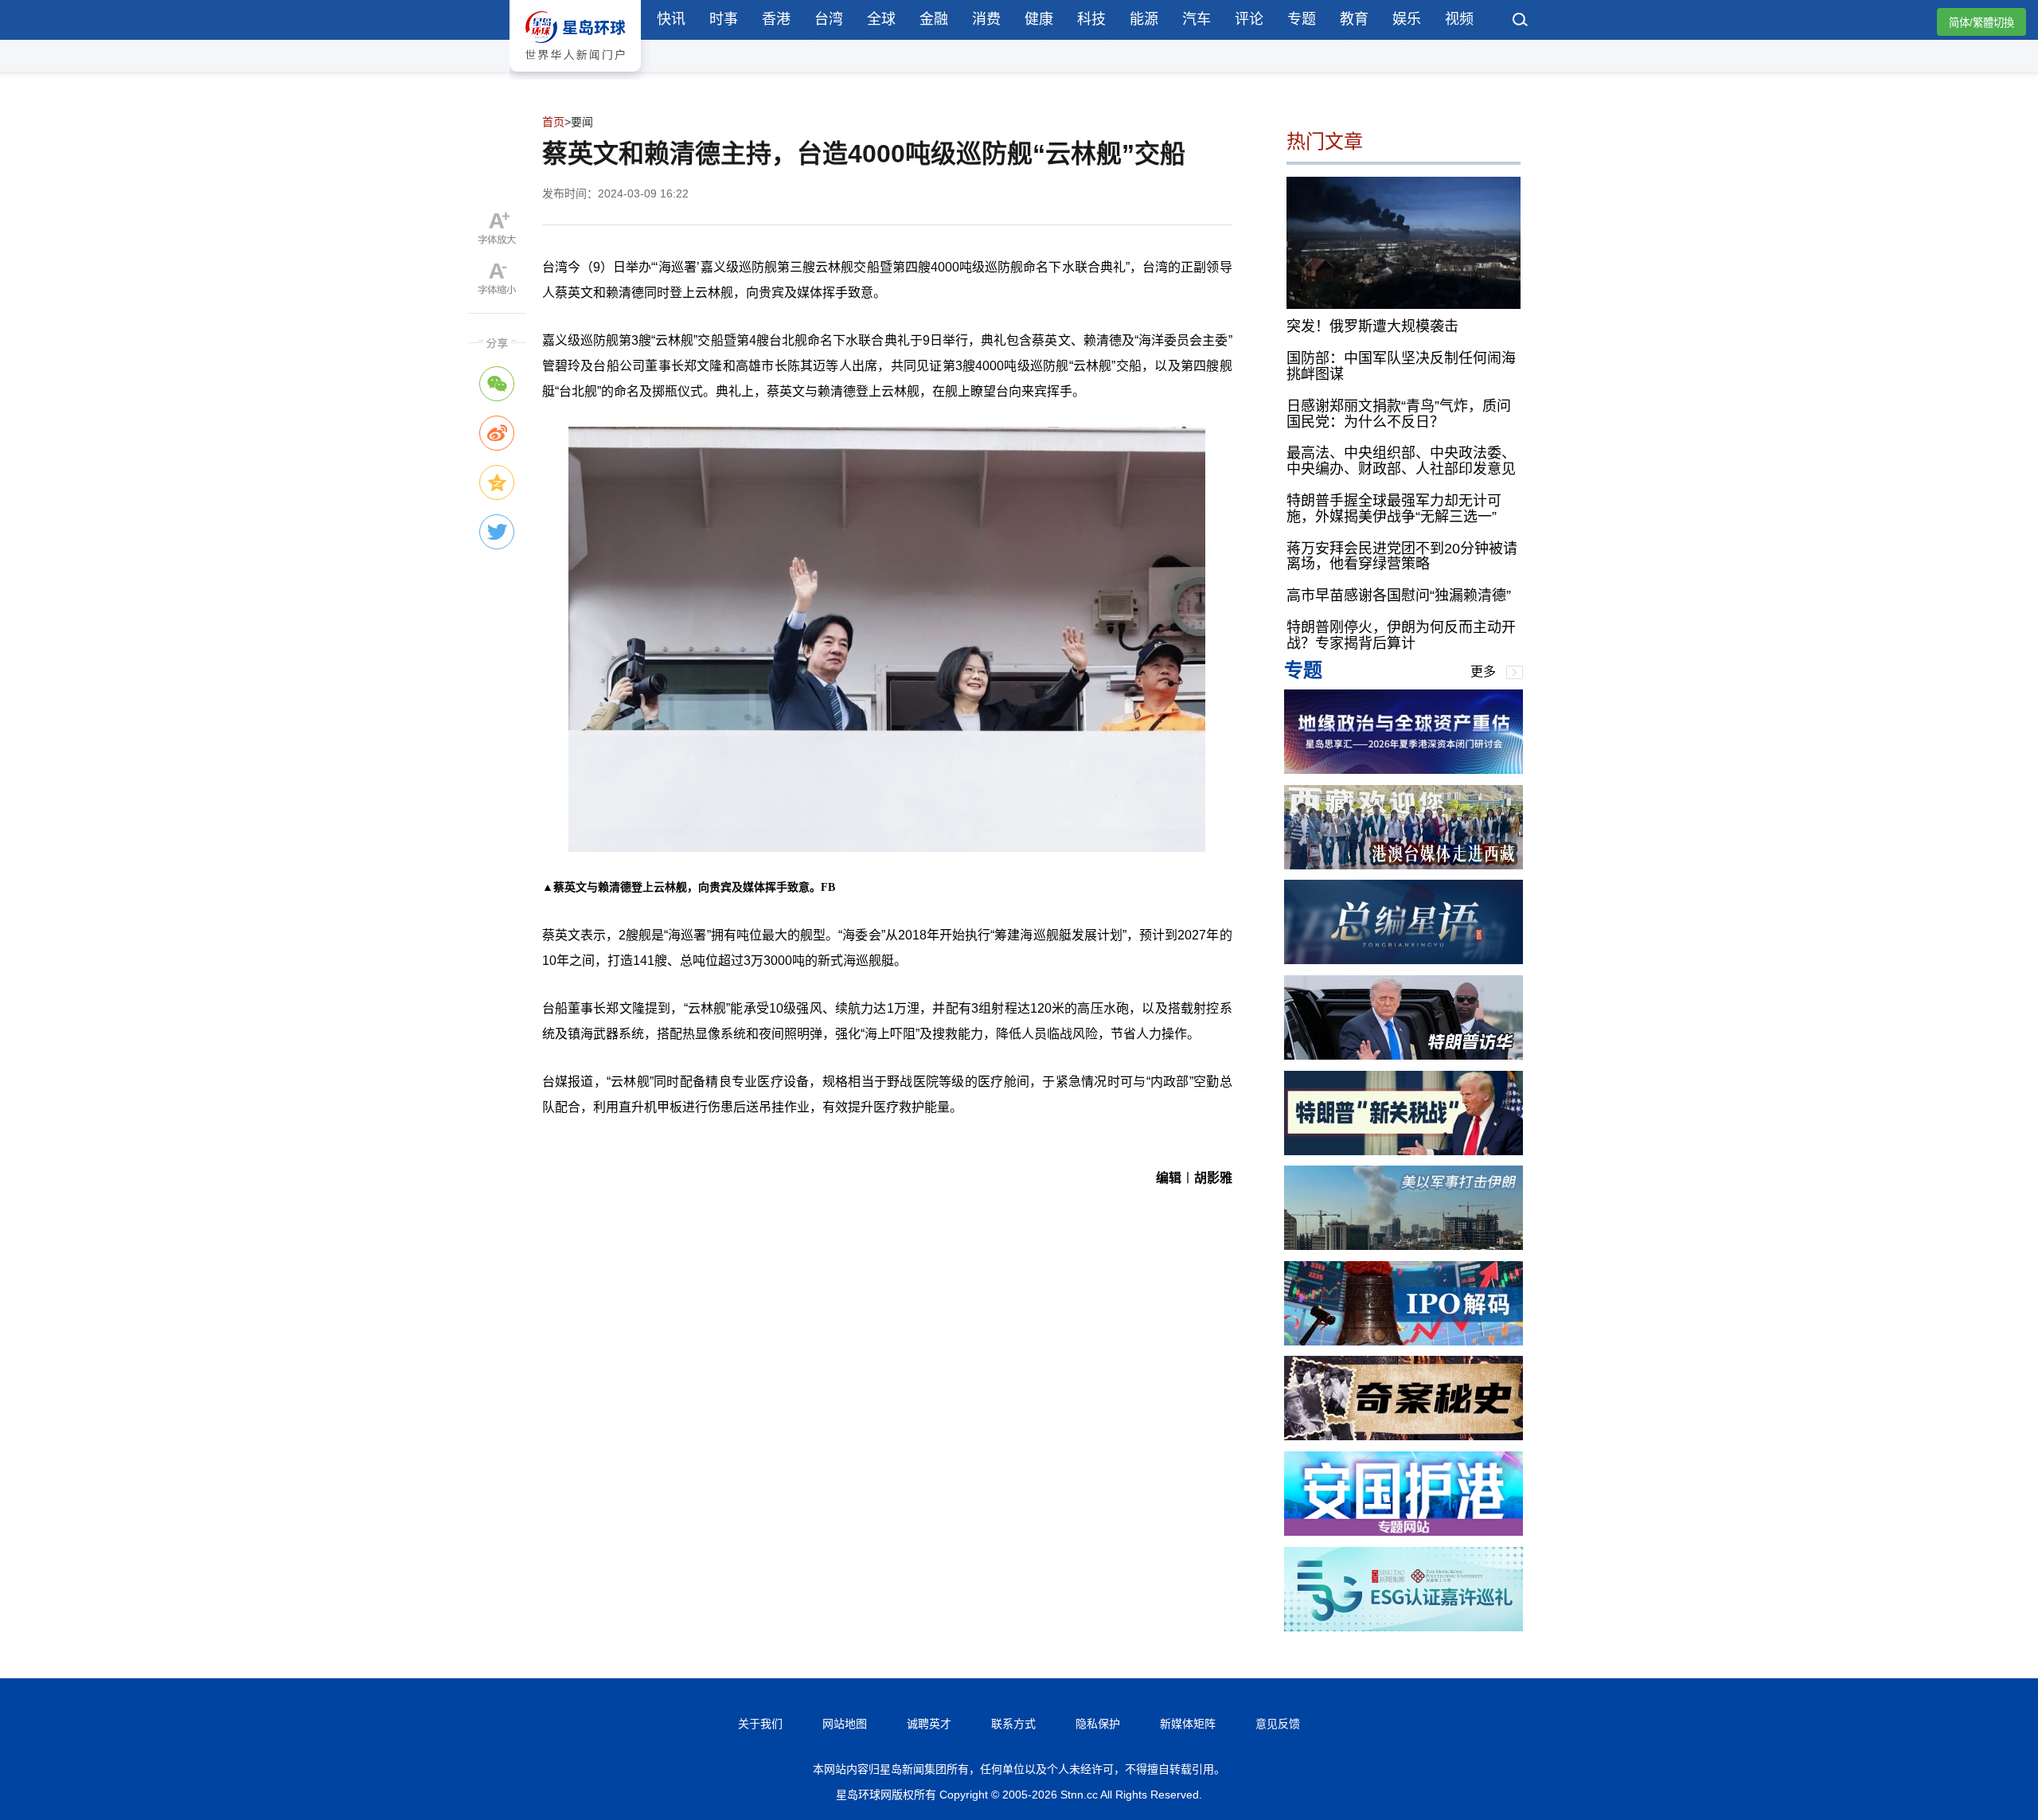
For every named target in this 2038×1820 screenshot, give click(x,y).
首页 (553, 122)
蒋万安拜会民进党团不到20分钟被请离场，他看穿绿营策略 (1402, 557)
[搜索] (1521, 21)
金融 (934, 19)
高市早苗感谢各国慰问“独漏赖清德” (1399, 596)
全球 (881, 19)
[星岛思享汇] (1404, 769)
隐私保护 (1098, 1724)
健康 (1039, 19)
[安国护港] (1404, 1531)
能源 (1144, 19)
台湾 (829, 19)
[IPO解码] (1404, 1341)
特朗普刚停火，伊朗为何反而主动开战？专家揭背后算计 (1401, 635)
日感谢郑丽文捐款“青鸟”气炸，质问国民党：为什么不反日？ (1399, 414)
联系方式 (1013, 1724)
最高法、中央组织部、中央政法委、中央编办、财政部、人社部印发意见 (1401, 461)
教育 (1354, 19)
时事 (724, 19)
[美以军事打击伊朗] (1404, 1246)
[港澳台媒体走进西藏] (1404, 865)
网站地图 (845, 1724)
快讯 (671, 19)
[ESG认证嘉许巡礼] (1404, 1627)
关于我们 (760, 1724)
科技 (1091, 19)
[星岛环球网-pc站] (575, 75)
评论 (1249, 19)
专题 (1302, 19)
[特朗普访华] (1404, 1055)
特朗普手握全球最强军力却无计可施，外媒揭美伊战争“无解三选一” (1394, 509)
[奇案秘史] (1404, 1436)
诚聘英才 (929, 1724)
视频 (1459, 19)
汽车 (1197, 19)
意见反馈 (1278, 1724)
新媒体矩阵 (1188, 1724)
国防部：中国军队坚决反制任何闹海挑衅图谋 (1401, 366)
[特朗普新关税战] (1404, 1151)
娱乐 (1407, 19)
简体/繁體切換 (1981, 23)
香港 (776, 19)
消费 (986, 19)
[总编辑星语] (1404, 960)
